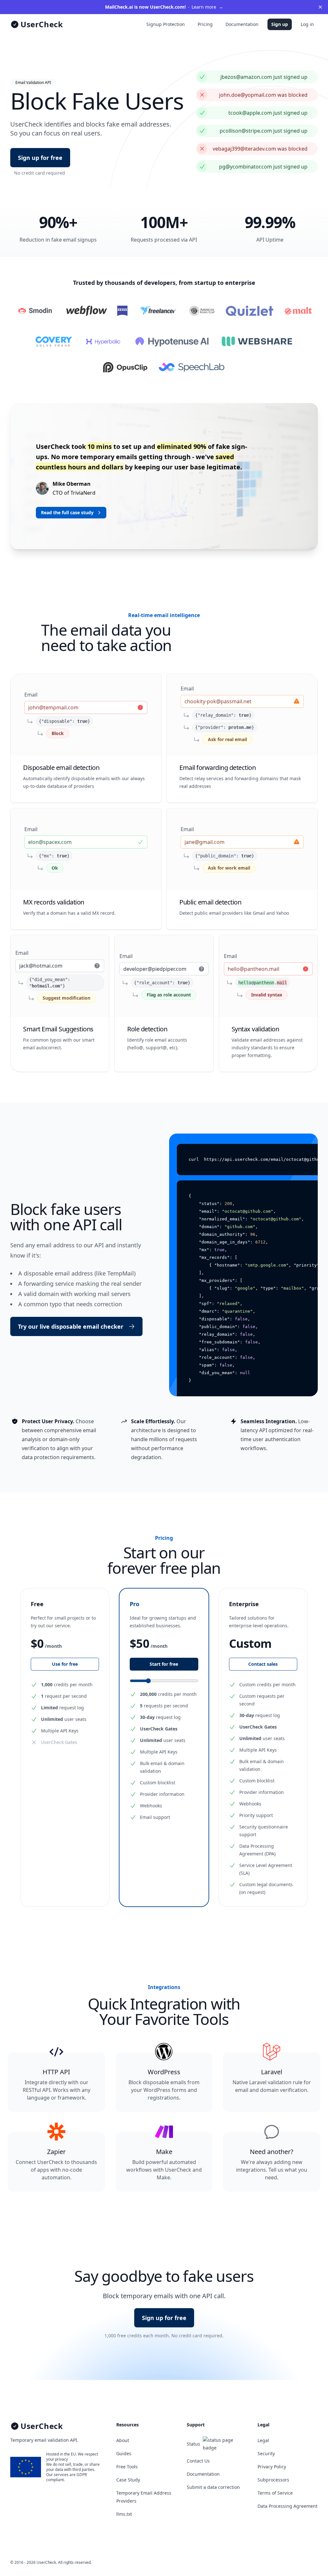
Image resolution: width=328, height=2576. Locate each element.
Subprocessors (273, 2480)
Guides (124, 2453)
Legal (263, 2440)
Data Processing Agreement (287, 2506)
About (123, 2440)
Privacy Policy (272, 2467)
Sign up (280, 24)
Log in (307, 24)
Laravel (272, 2072)
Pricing (205, 24)
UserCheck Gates (59, 1742)
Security (266, 2453)
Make (164, 2152)
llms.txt (124, 2514)
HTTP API (56, 2072)
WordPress (164, 2072)
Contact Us (198, 2461)
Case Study (128, 2480)
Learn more (164, 7)
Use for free (65, 1664)
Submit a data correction (213, 2487)
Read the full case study (67, 512)
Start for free (164, 1664)
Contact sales (263, 1664)
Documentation (242, 24)
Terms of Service (275, 2493)
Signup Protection (166, 24)
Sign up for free (40, 158)
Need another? (272, 2152)
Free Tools (127, 2467)
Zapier (56, 2152)
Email (31, 695)
